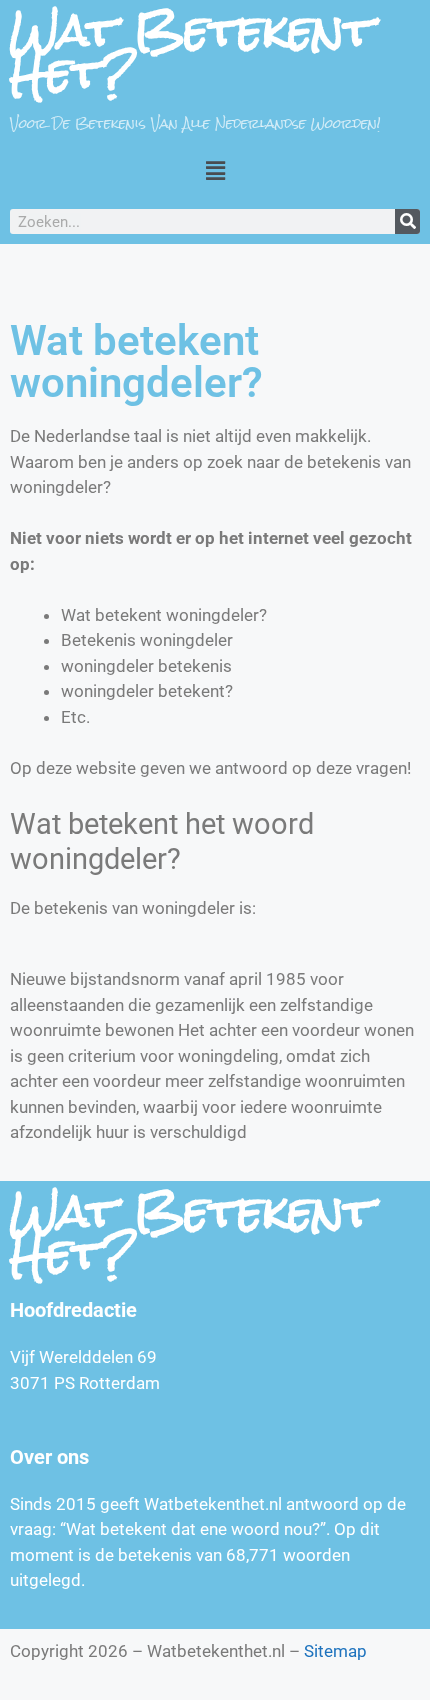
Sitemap (335, 1651)
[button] (215, 170)
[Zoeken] (407, 221)
